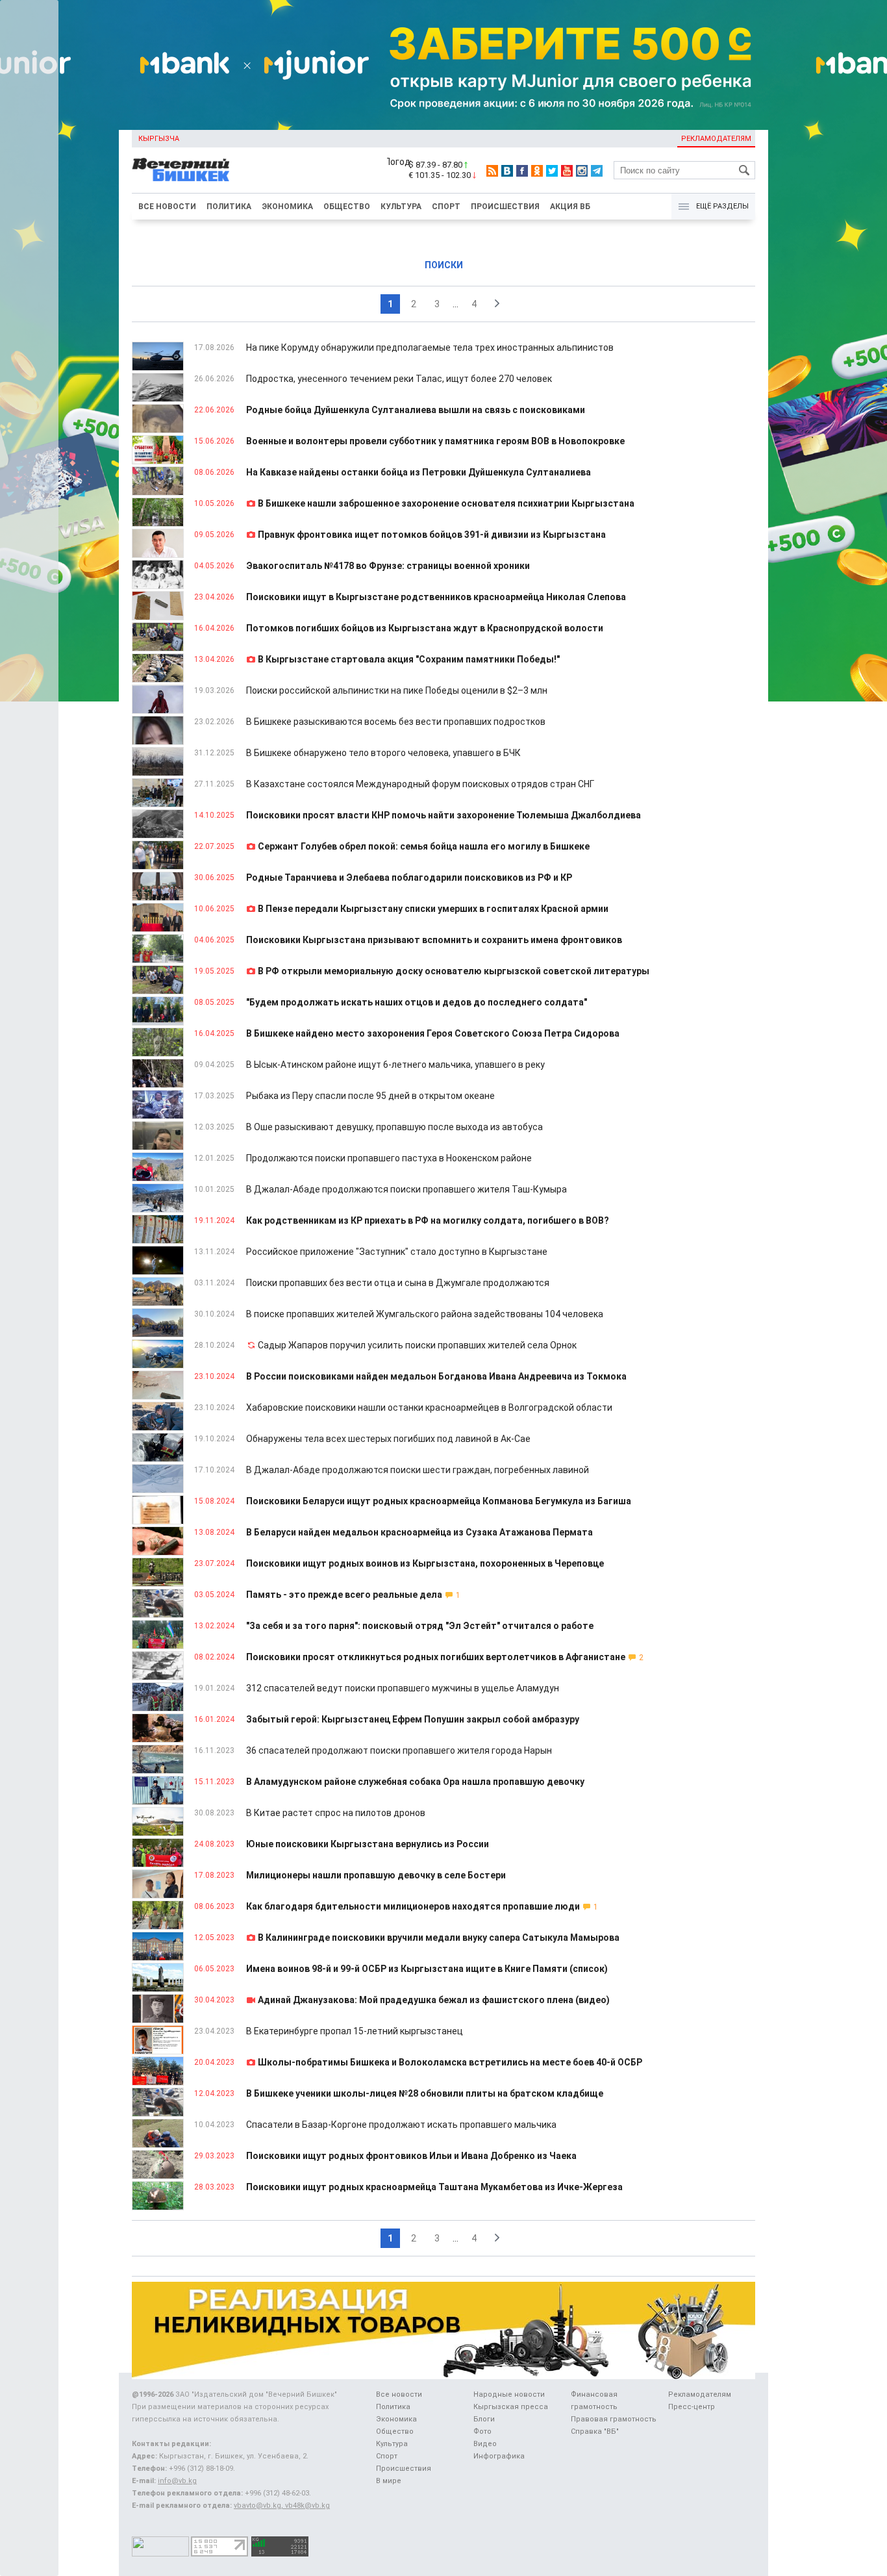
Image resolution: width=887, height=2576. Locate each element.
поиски (444, 265)
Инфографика (499, 2456)
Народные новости (509, 2394)
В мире (389, 2481)
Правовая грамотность (614, 2419)
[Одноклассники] (537, 171)
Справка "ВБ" (595, 2431)
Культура (401, 207)
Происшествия (505, 207)
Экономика (287, 207)
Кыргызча (159, 139)
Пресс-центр (692, 2407)
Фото (482, 2431)
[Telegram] (597, 171)
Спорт (446, 207)
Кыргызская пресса (511, 2407)
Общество (347, 207)
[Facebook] (522, 171)
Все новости (167, 207)
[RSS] (492, 171)
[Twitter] (552, 171)
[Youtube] (567, 171)
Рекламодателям (716, 139)
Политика (229, 207)
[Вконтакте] (507, 171)
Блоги (484, 2419)
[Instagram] (582, 171)
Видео (485, 2444)
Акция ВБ (570, 207)
